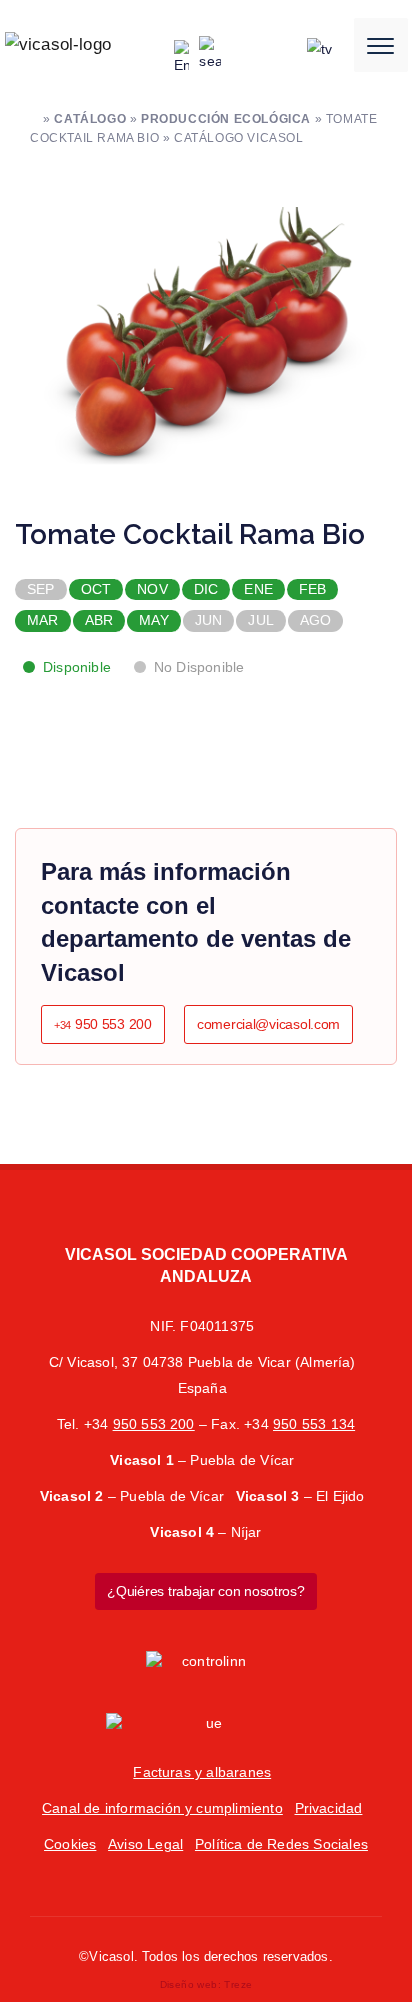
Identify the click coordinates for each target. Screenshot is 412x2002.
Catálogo (90, 119)
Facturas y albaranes (202, 1772)
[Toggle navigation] (381, 45)
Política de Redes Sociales (281, 1844)
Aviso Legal (145, 1844)
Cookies (70, 1844)
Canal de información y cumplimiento (162, 1808)
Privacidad (329, 1808)
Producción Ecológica (226, 119)
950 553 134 (314, 1424)
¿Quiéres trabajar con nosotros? (205, 1591)
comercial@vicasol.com (268, 1024)
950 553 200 (103, 1024)
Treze (238, 1984)
